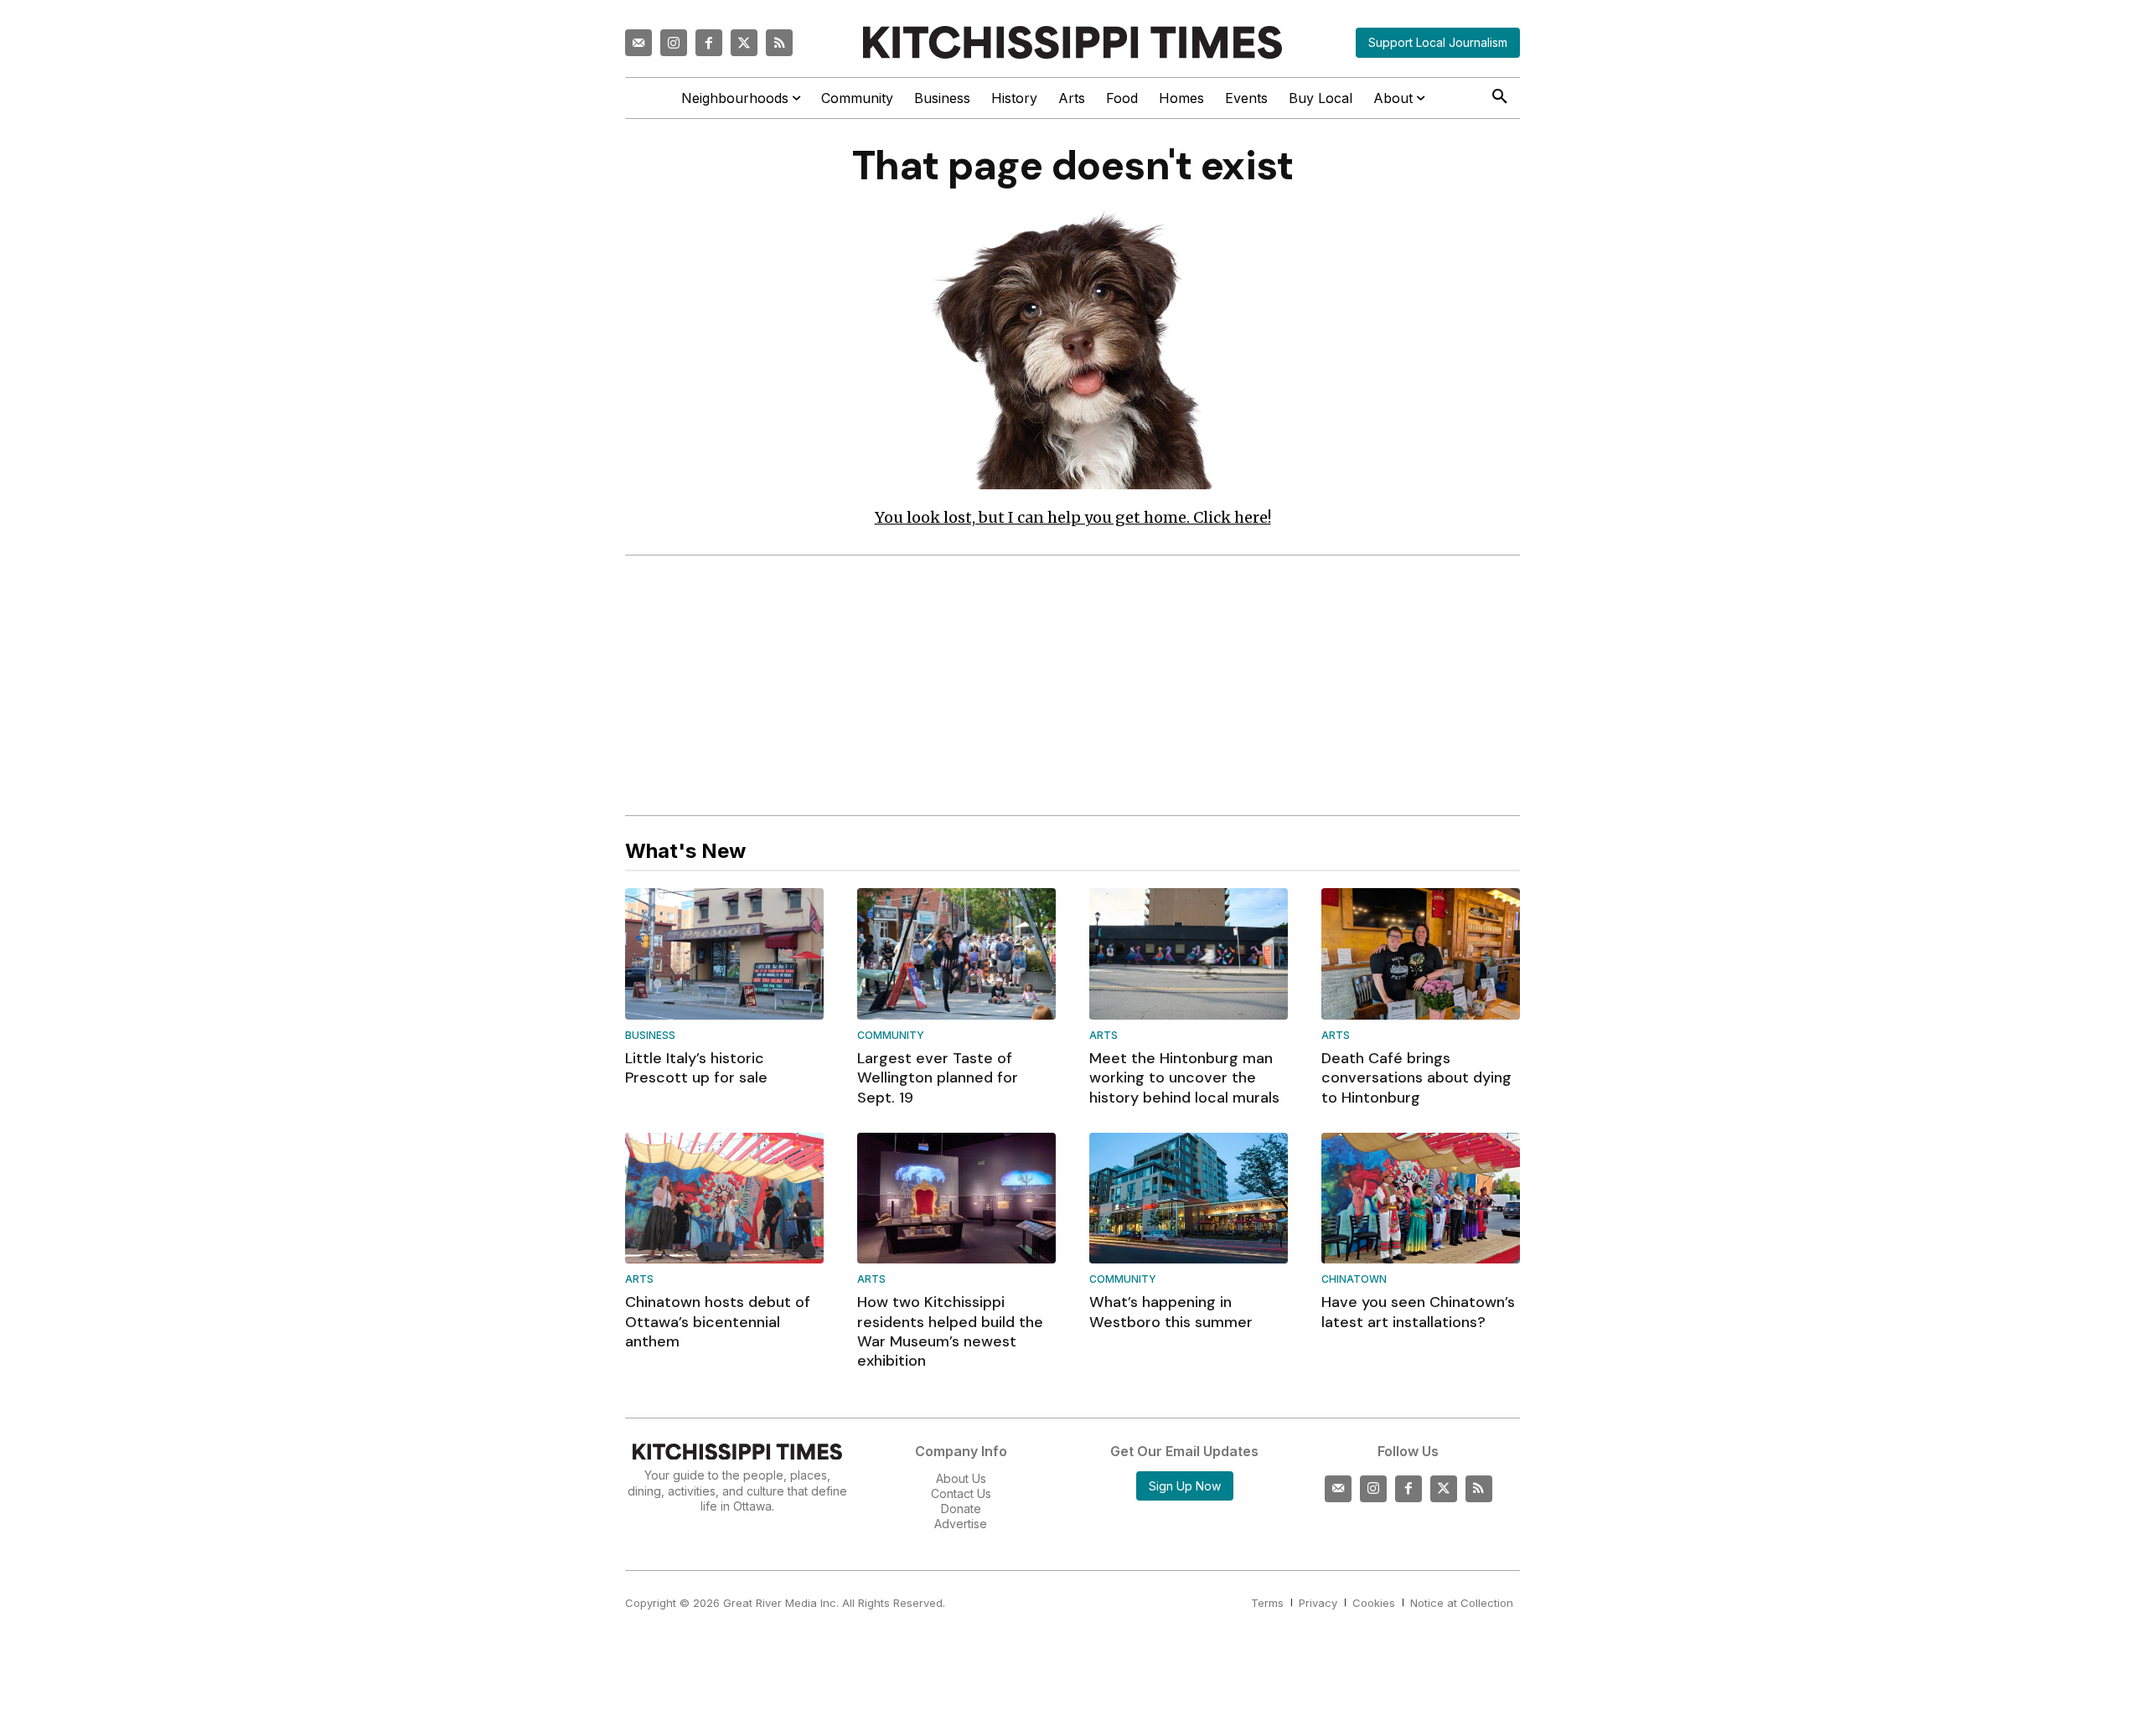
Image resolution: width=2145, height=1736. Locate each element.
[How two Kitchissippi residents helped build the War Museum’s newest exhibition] (956, 1198)
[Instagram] (674, 43)
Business (650, 1036)
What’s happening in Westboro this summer (1171, 1312)
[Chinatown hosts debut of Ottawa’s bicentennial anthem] (724, 1198)
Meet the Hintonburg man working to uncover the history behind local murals (1184, 1078)
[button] (1500, 97)
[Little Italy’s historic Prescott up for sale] (724, 953)
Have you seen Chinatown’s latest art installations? (1418, 1312)
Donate (961, 1509)
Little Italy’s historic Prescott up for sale (696, 1068)
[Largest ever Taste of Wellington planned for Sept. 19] (956, 953)
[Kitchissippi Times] (1072, 42)
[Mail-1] (638, 43)
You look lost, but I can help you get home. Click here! (1073, 517)
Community (891, 1036)
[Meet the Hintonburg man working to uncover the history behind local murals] (1189, 953)
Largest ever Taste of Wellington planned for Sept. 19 (938, 1078)
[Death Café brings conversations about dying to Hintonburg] (1421, 953)
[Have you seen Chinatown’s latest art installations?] (1421, 1198)
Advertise (961, 1524)
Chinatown (1354, 1280)
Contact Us (961, 1493)
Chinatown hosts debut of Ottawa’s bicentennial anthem (718, 1322)
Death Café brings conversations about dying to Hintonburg (1416, 1078)
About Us (961, 1478)
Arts (1104, 1036)
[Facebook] (709, 43)
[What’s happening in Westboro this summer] (1189, 1198)
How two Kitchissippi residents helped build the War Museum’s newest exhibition (950, 1331)
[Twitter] (744, 43)
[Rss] (779, 43)
